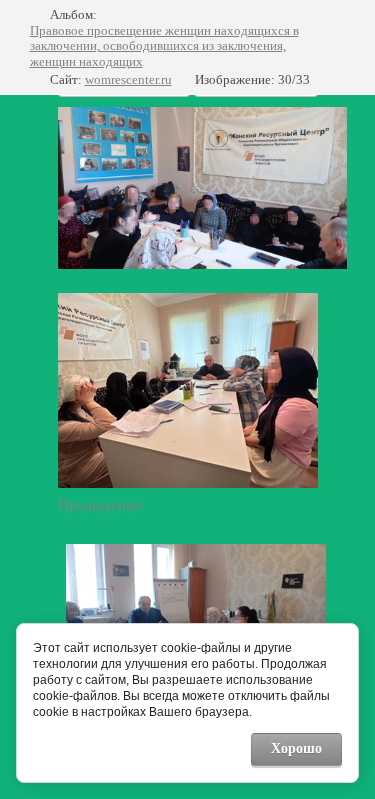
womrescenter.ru (128, 79)
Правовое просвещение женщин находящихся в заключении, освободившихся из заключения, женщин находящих (164, 46)
